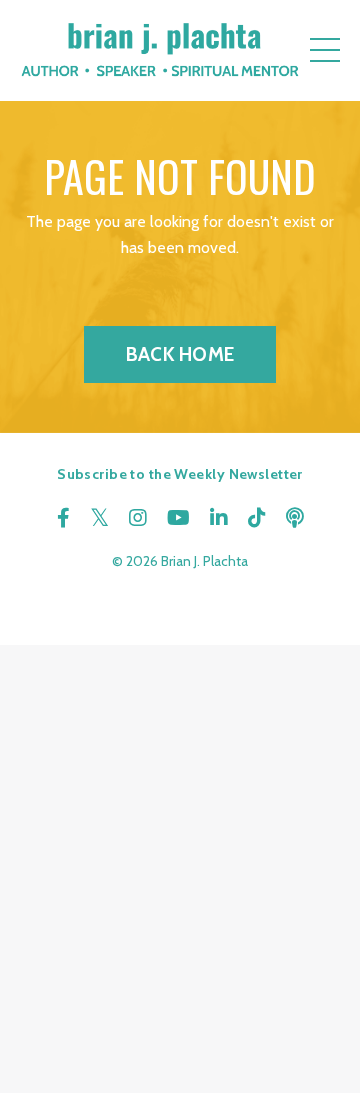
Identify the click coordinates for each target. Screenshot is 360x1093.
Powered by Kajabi (180, 593)
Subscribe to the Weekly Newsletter (180, 474)
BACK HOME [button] (180, 354)
